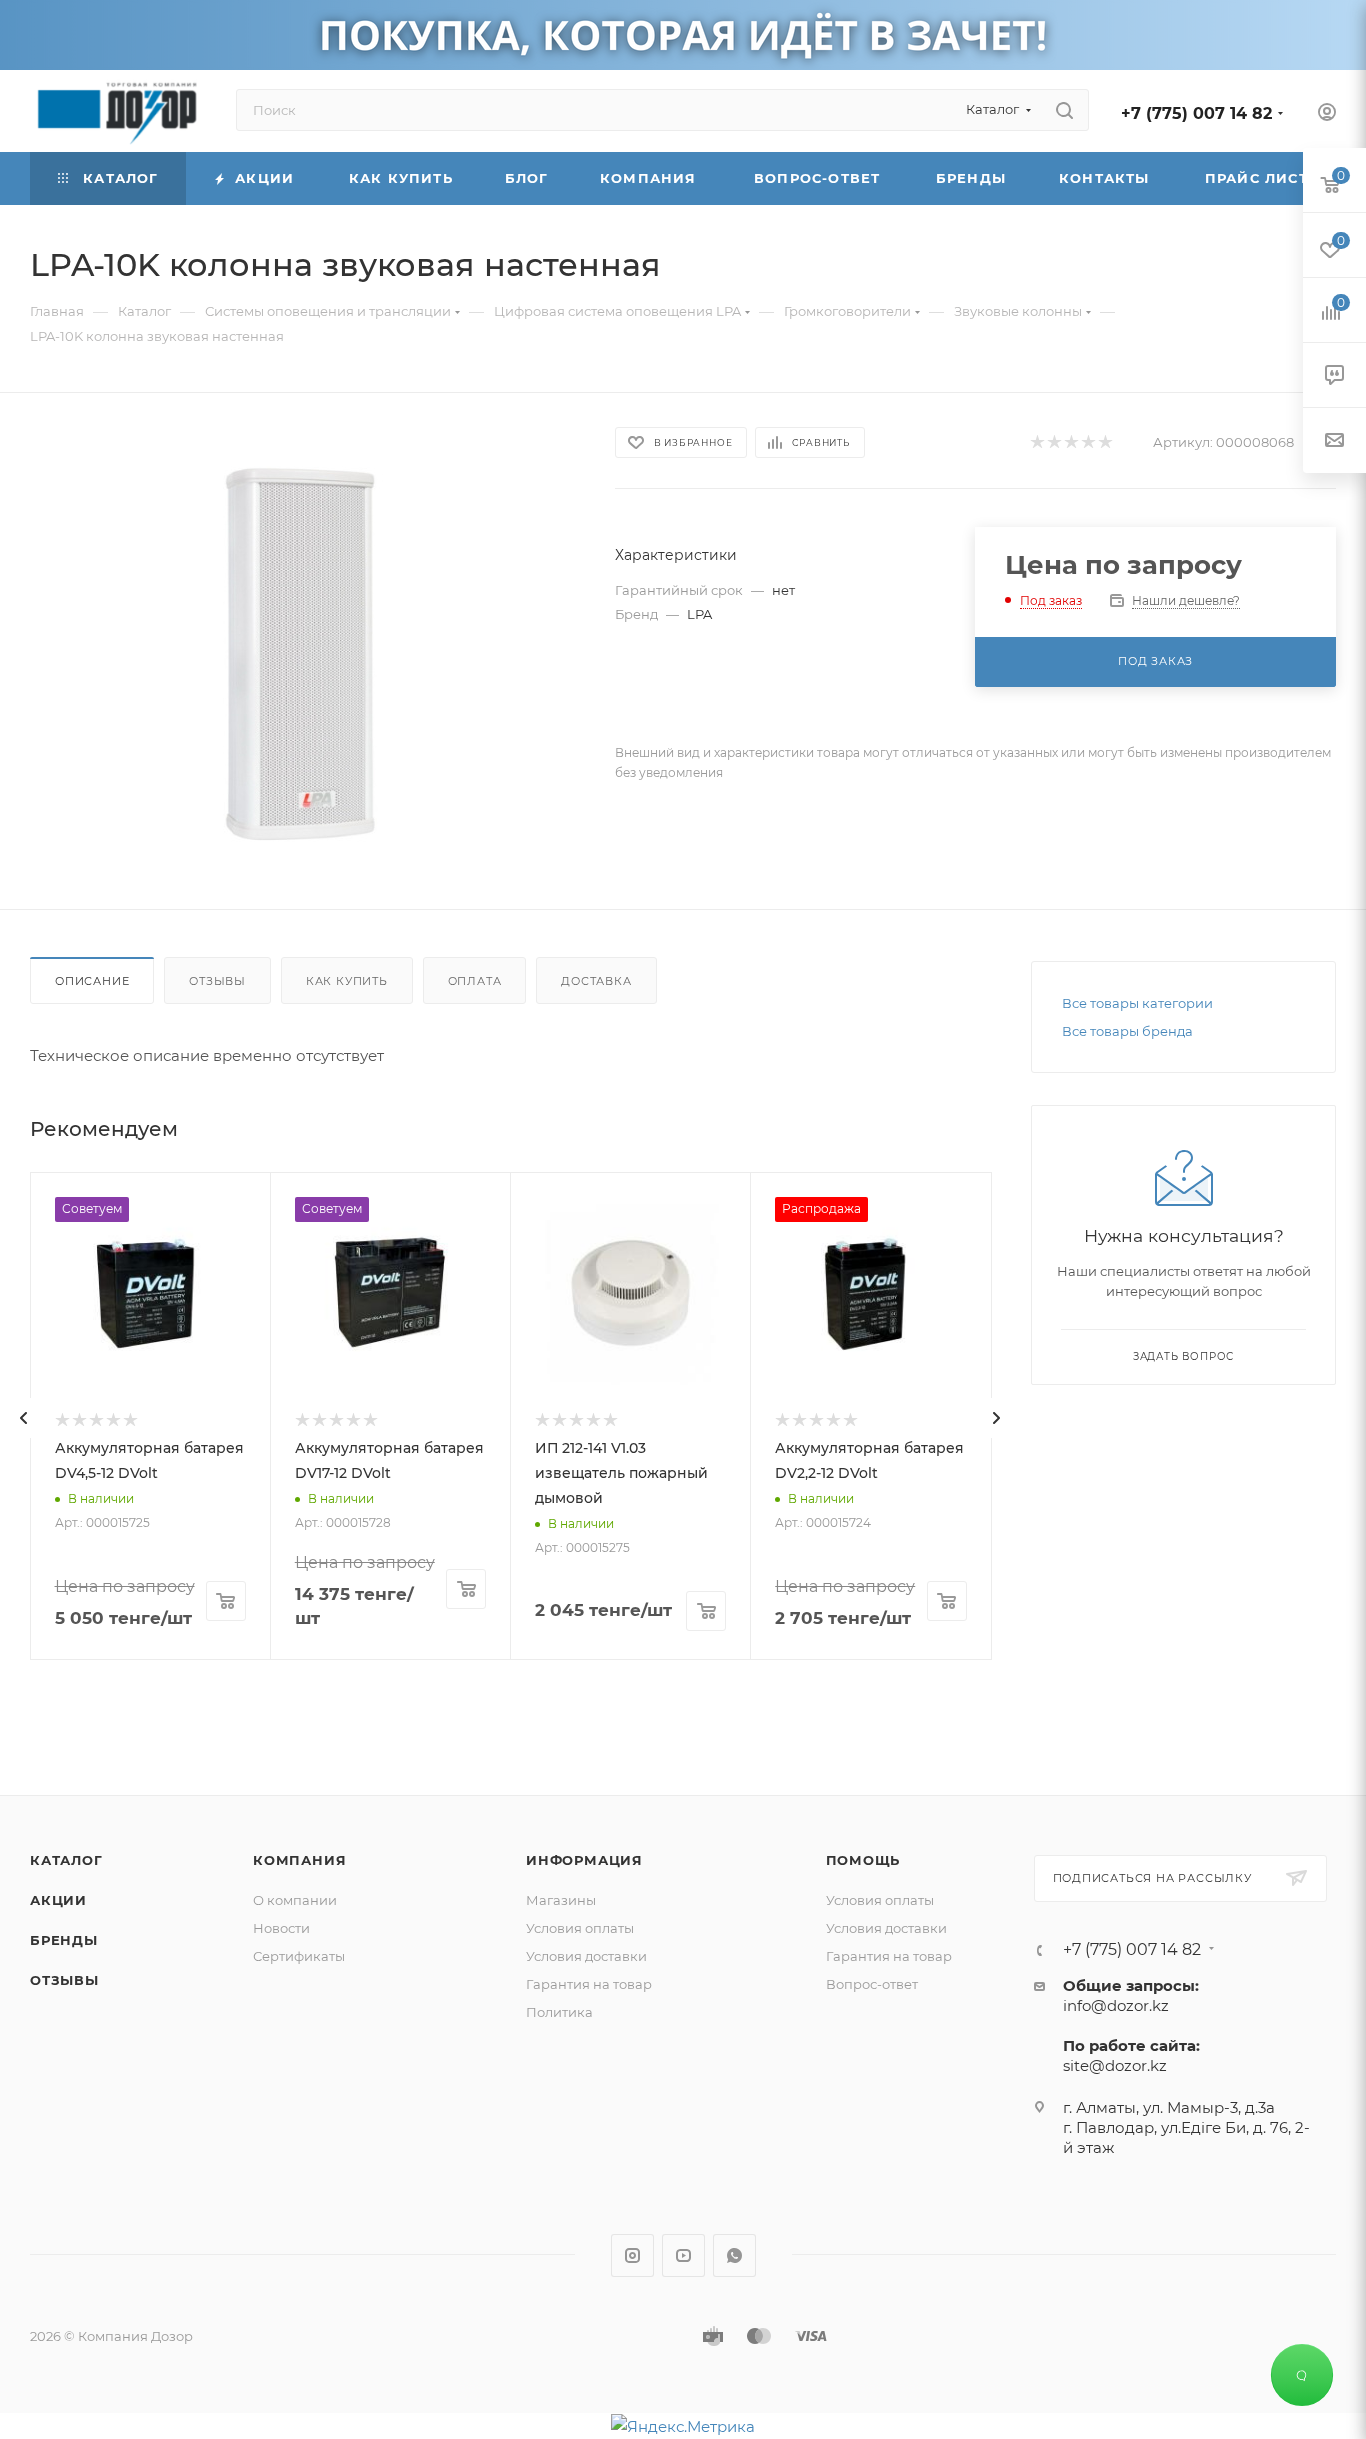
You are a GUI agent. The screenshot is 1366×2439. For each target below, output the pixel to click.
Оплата (475, 981)
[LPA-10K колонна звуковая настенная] (304, 651)
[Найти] (1064, 110)
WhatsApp (734, 2255)
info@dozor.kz (1116, 2005)
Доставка (596, 981)
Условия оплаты (580, 1928)
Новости (281, 1928)
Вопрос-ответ (872, 1984)
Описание (92, 981)
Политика (559, 2012)
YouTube (683, 2255)
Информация (584, 1860)
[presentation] (24, 1418)
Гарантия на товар (589, 1984)
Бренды (64, 1940)
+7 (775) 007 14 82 (1196, 113)
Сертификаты (299, 1956)
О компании (295, 1900)
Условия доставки (586, 1956)
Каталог (66, 1860)
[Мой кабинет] (1327, 114)
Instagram (632, 2255)
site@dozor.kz (1115, 2065)
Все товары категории (1137, 1003)
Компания (299, 1860)
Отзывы (217, 981)
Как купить (347, 981)
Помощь (863, 1860)
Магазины (561, 1900)
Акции (58, 1900)
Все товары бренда (1127, 1031)
